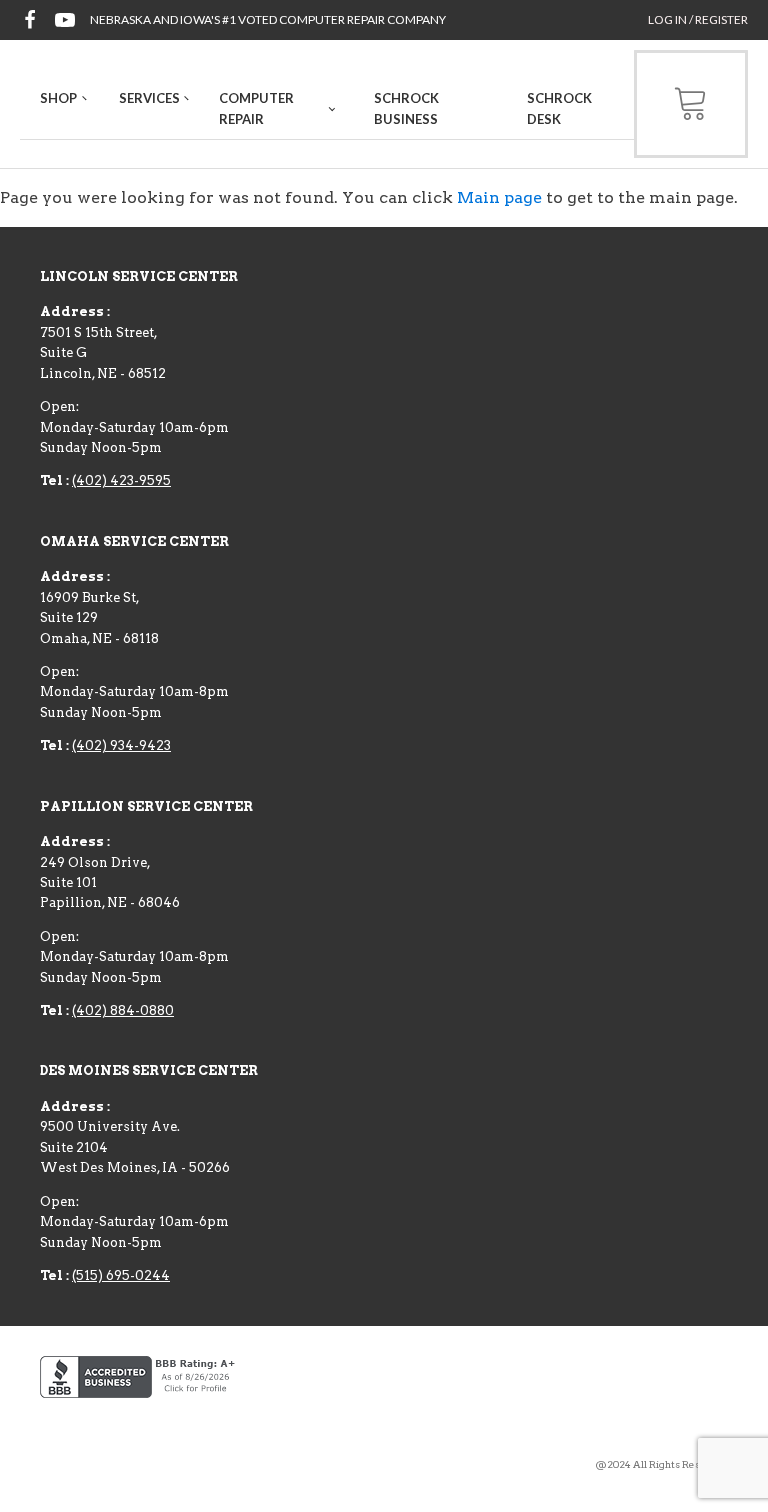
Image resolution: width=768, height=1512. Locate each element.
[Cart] (691, 104)
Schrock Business (406, 108)
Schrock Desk (559, 108)
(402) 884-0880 (123, 1010)
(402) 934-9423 (121, 745)
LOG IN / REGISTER (698, 19)
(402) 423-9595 (121, 480)
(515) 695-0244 (121, 1275)
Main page (499, 197)
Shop (58, 98)
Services (149, 98)
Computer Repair (256, 108)
